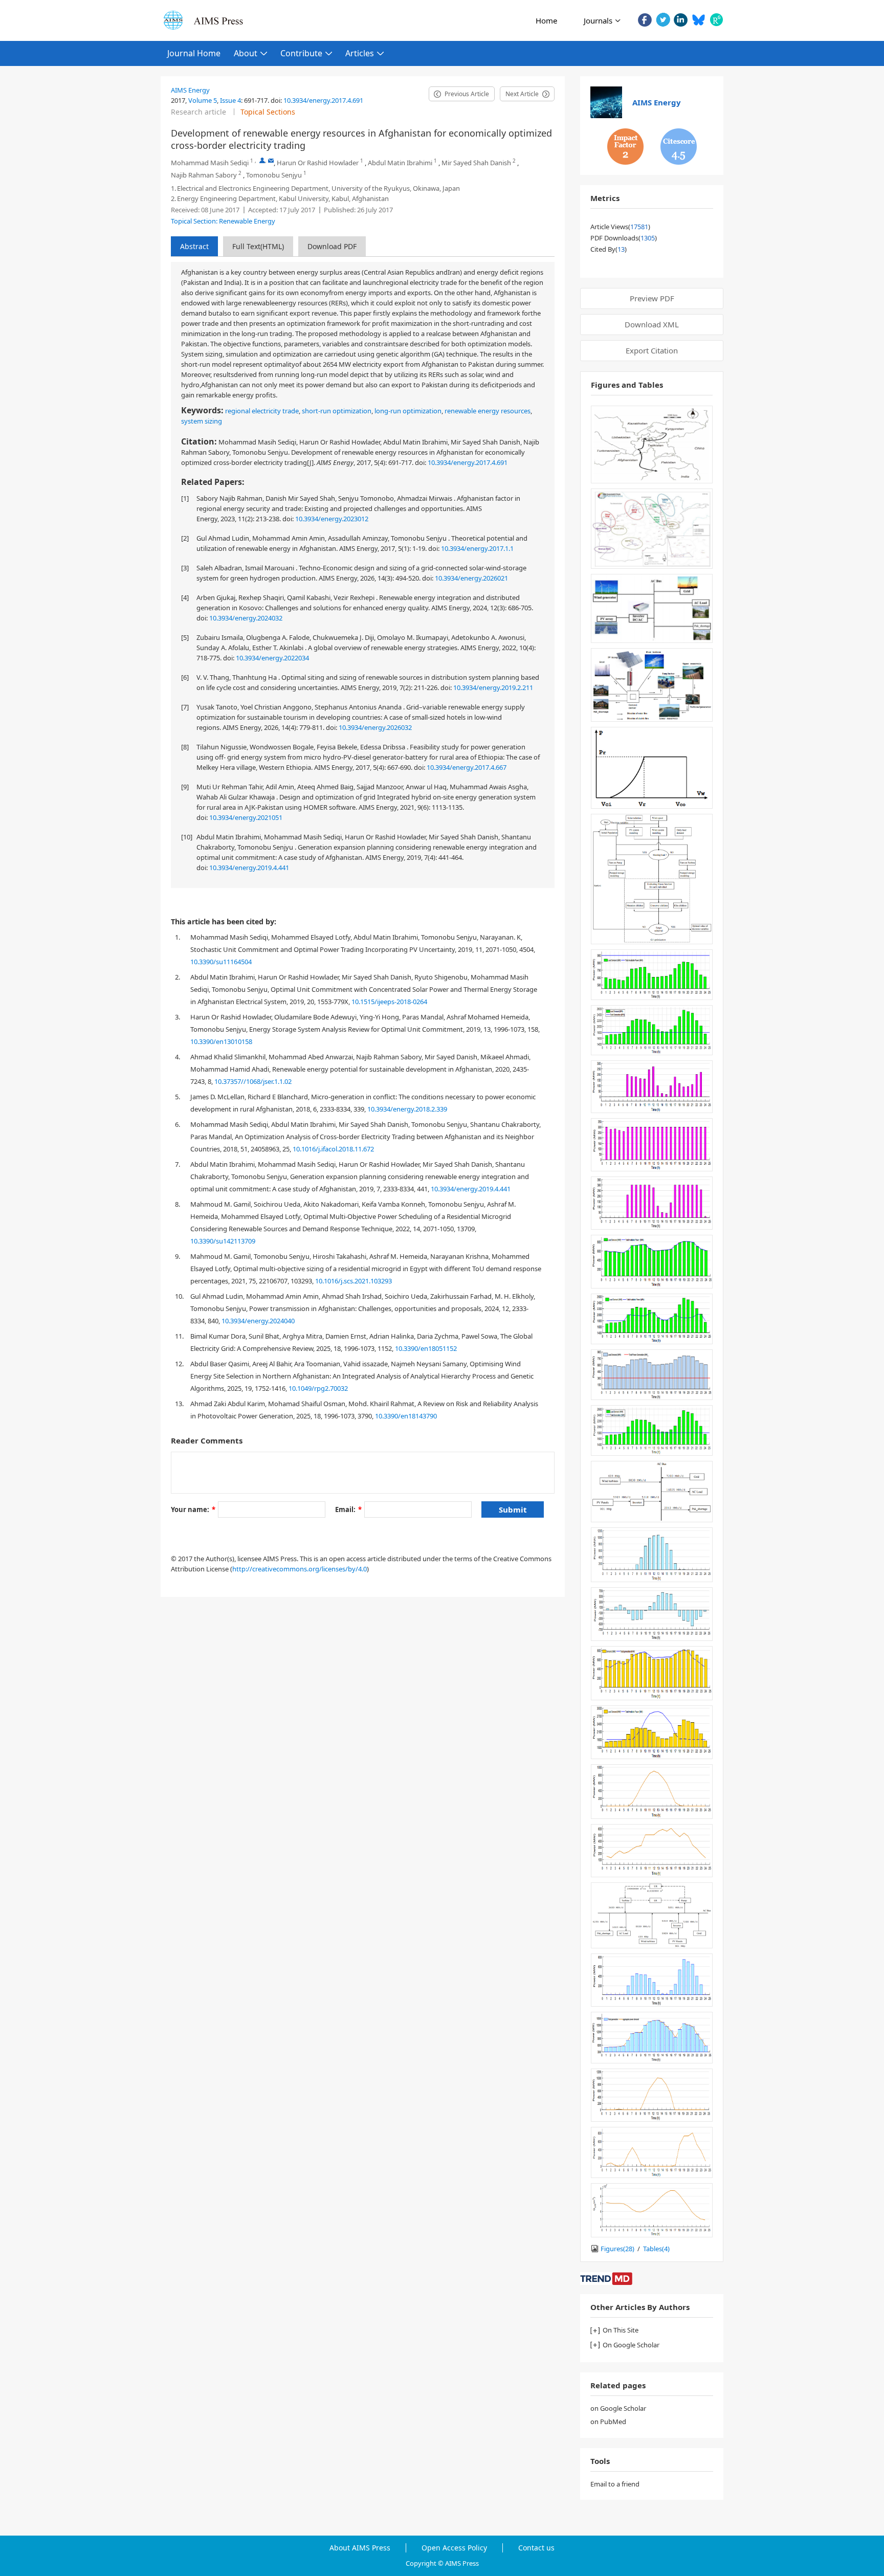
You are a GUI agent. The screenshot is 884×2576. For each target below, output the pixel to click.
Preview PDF (652, 298)
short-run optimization (337, 411)
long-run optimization (408, 411)
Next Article (522, 94)
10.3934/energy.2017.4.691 (323, 100)
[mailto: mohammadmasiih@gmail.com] (271, 160)
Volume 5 (203, 100)
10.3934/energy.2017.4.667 (467, 767)
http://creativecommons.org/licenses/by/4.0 (300, 1569)
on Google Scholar (618, 2408)
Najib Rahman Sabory (204, 175)
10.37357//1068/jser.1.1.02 (253, 1081)
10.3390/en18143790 (406, 1416)
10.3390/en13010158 (221, 1041)
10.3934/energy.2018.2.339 (407, 1109)
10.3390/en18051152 (426, 1348)
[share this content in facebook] (645, 20)
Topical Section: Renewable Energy (223, 221)
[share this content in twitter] (663, 20)
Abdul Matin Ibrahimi (400, 163)
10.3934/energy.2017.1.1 (477, 548)
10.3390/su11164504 (221, 962)
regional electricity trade (262, 411)
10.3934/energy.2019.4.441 (249, 868)
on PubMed (608, 2422)
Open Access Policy (454, 2548)
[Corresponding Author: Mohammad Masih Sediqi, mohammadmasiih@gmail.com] (262, 160)
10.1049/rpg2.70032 (318, 1388)
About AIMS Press (360, 2548)
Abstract (194, 246)
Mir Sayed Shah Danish (476, 163)
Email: (348, 1509)
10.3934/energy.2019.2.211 (493, 687)
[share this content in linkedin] (681, 20)
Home (546, 20)
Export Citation (652, 350)
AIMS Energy (190, 90)
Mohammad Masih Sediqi (210, 163)
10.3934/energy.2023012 (332, 519)
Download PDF (332, 246)
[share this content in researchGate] (716, 20)
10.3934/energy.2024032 (246, 618)
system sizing (202, 421)
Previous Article (467, 94)
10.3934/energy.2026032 (375, 727)
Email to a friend (615, 2484)
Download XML (652, 324)
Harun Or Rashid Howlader (318, 163)
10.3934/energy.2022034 (272, 658)
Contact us (536, 2548)
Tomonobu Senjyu (274, 175)
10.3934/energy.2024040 (258, 1321)
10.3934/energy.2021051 (246, 817)
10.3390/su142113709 (223, 1241)
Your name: (193, 1509)
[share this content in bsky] (699, 20)
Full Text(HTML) (258, 246)
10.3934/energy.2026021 (471, 578)
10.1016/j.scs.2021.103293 (353, 1281)
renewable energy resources (488, 411)
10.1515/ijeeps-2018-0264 (389, 1002)
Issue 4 (230, 100)
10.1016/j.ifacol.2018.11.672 (333, 1149)
